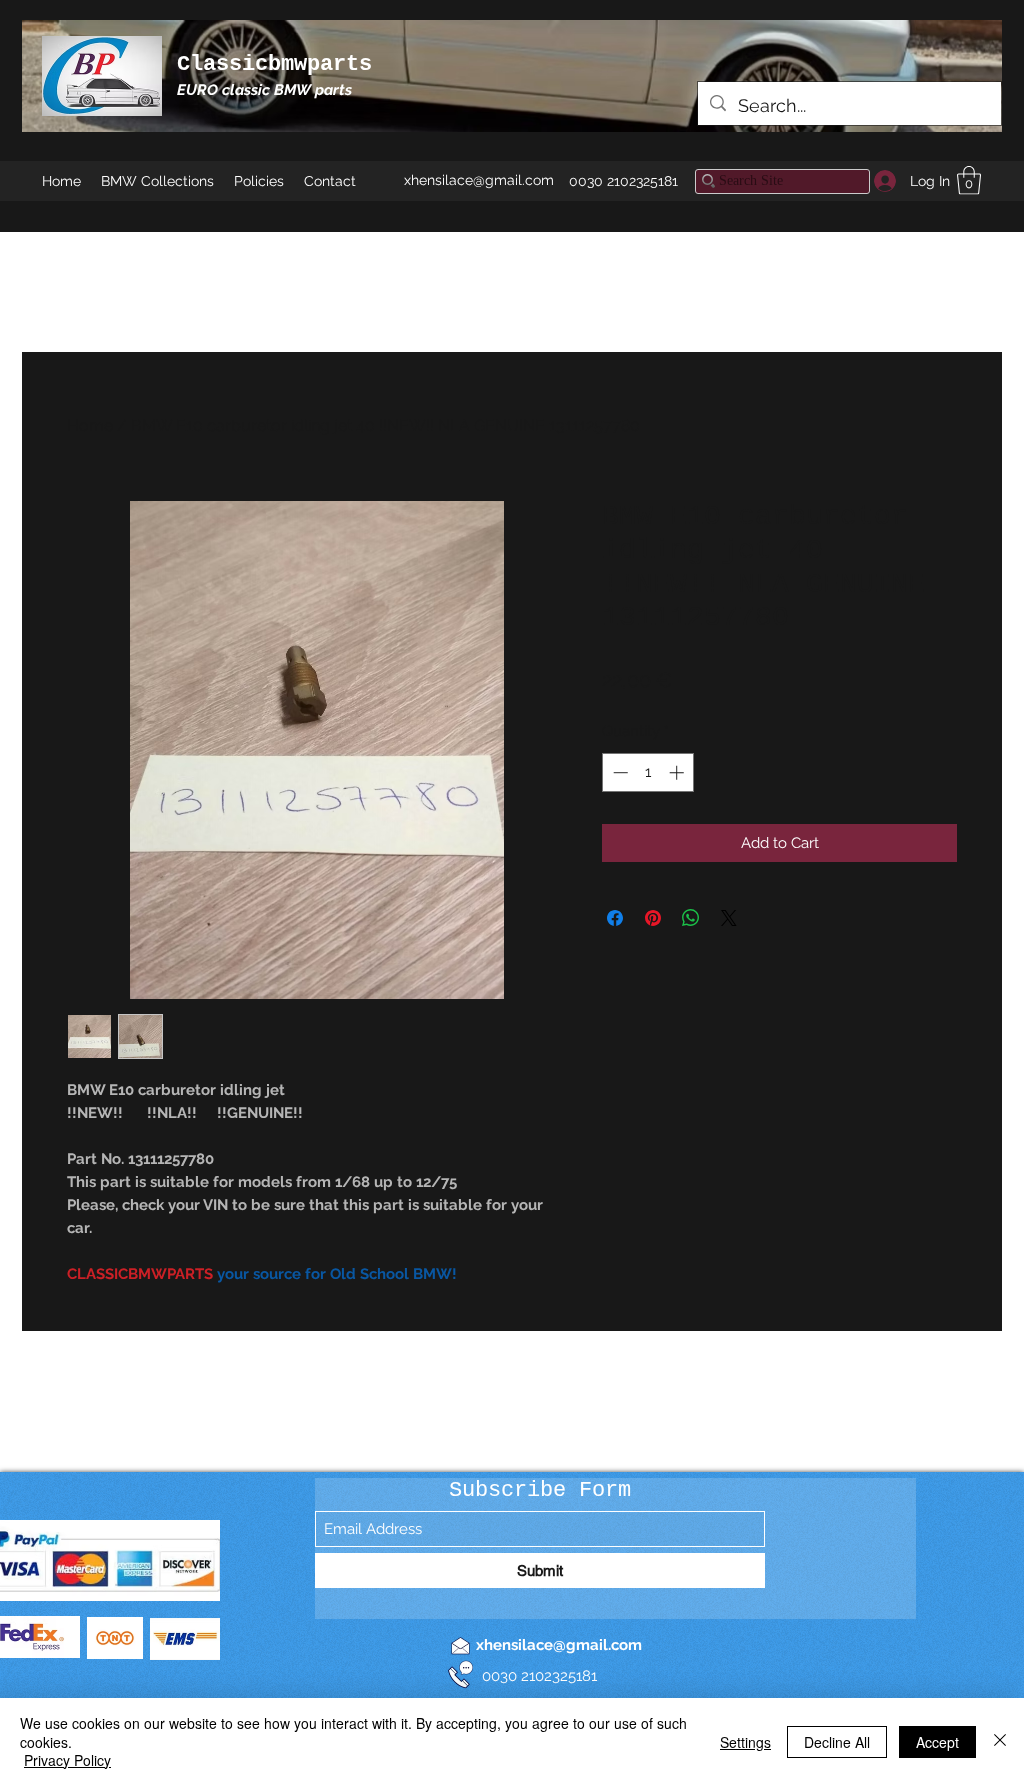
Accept (937, 1742)
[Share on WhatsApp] (691, 918)
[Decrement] (618, 772)
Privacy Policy (67, 1760)
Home (90, 425)
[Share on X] (729, 918)
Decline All (837, 1742)
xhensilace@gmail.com (479, 180)
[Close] (1000, 1741)
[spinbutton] (648, 772)
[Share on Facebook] (615, 918)
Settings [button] (745, 1742)
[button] (969, 180)
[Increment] (678, 772)
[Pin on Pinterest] (653, 918)
